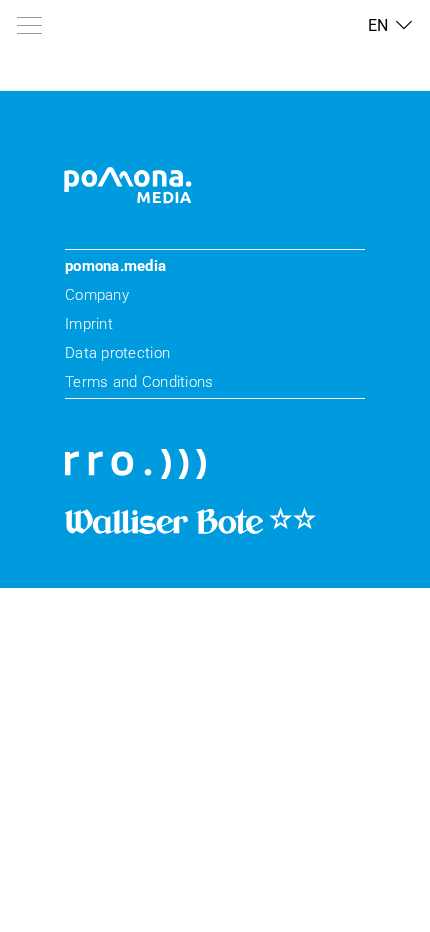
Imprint (89, 324)
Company (97, 295)
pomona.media (115, 266)
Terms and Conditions (139, 382)
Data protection (117, 353)
